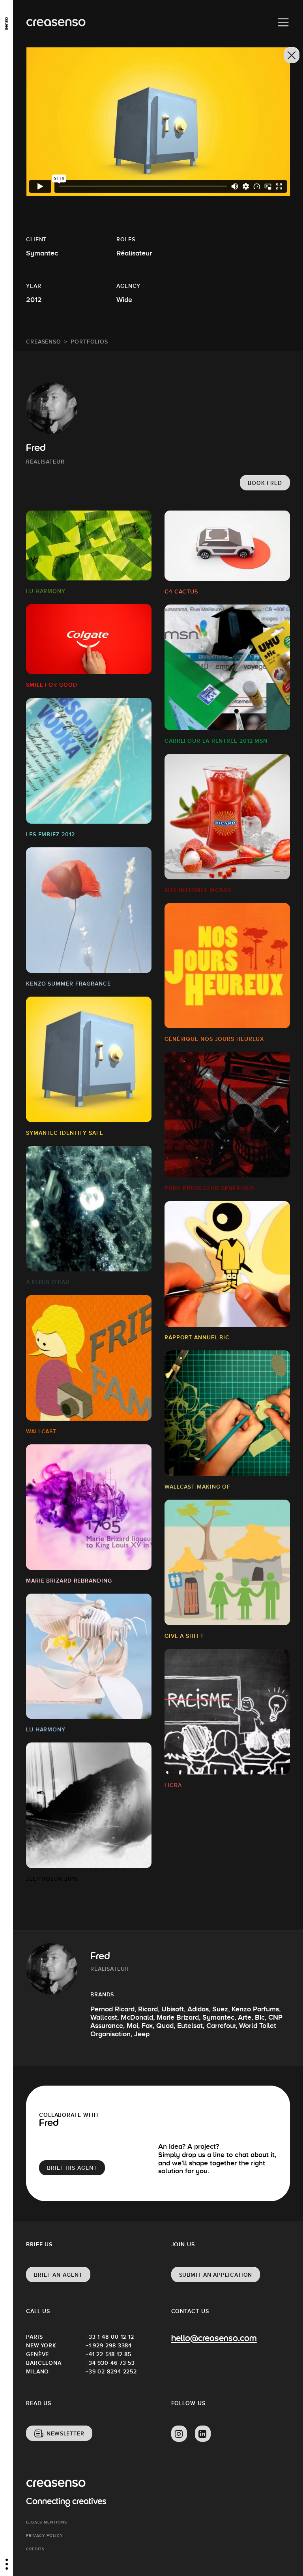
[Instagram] (179, 2434)
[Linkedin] (203, 2434)
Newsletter (65, 2433)
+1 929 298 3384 (109, 2345)
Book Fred (265, 483)
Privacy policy (44, 2536)
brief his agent (72, 2168)
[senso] (7, 22)
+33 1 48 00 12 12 (110, 2337)
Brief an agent (58, 2275)
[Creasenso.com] (56, 23)
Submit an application (216, 2275)
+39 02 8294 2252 (111, 2371)
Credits (35, 2549)
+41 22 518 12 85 (108, 2354)
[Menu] (283, 23)
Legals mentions (47, 2522)
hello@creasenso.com (214, 2339)
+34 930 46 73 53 (110, 2363)
